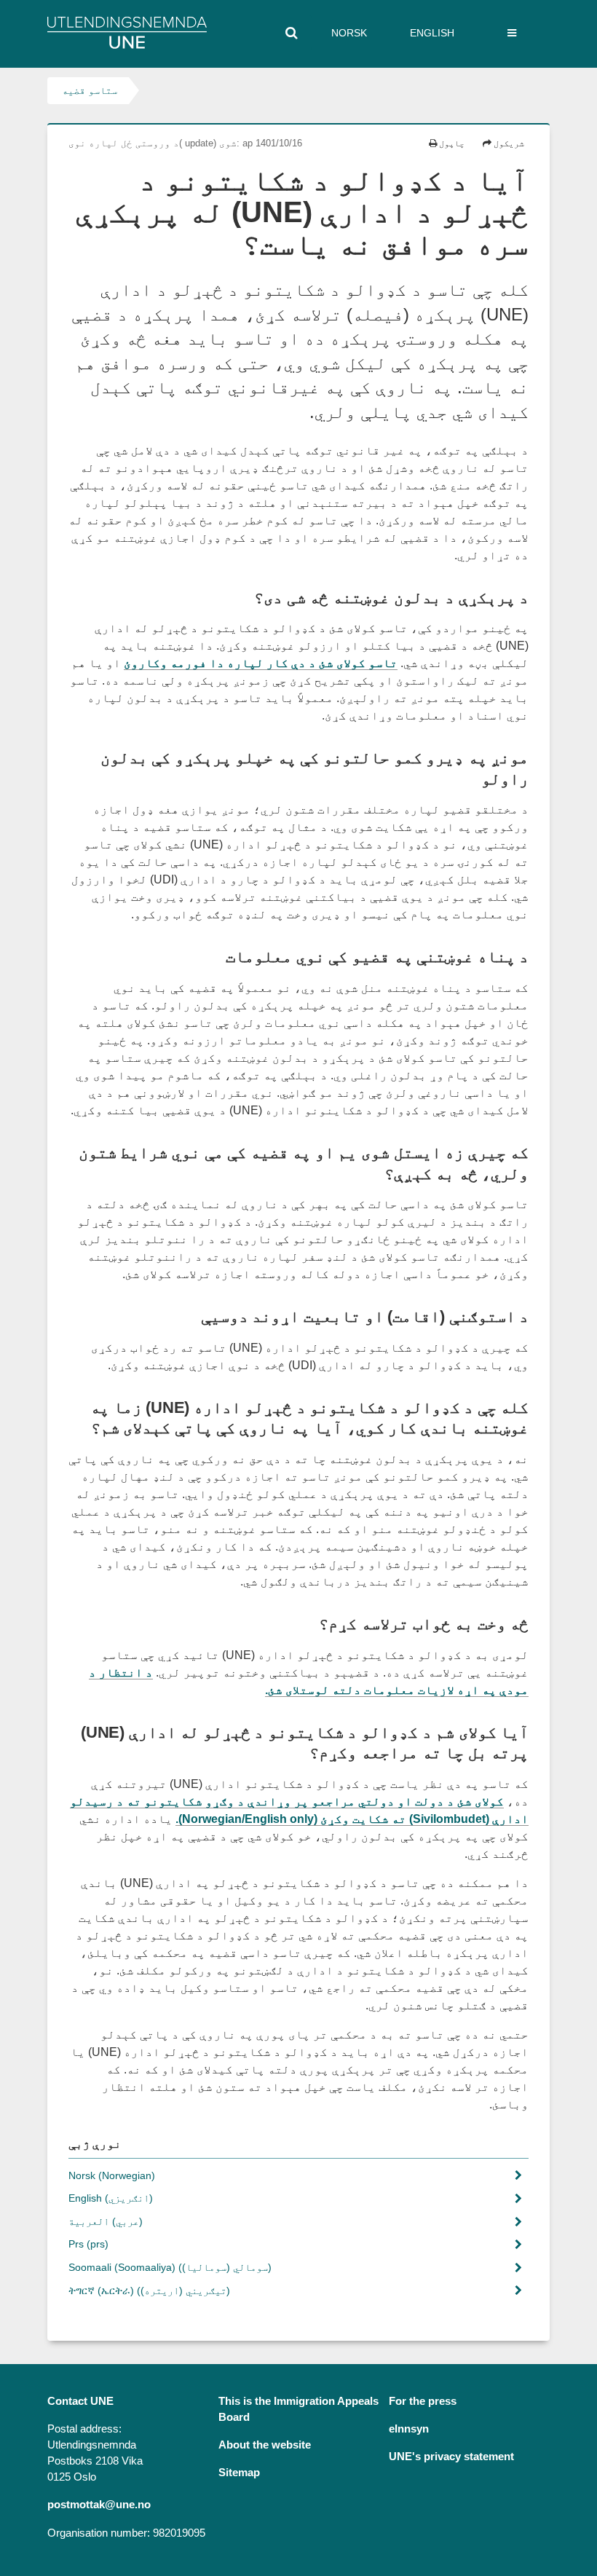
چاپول (451, 143)
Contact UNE (80, 2401)
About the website (265, 2445)
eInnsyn (409, 2429)
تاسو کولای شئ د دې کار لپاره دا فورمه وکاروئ (261, 663)
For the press (423, 2401)
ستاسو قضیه (90, 90)
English (432, 33)
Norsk (349, 33)
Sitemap (239, 2473)
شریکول (508, 143)
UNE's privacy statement (451, 2457)
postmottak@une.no (99, 2505)
